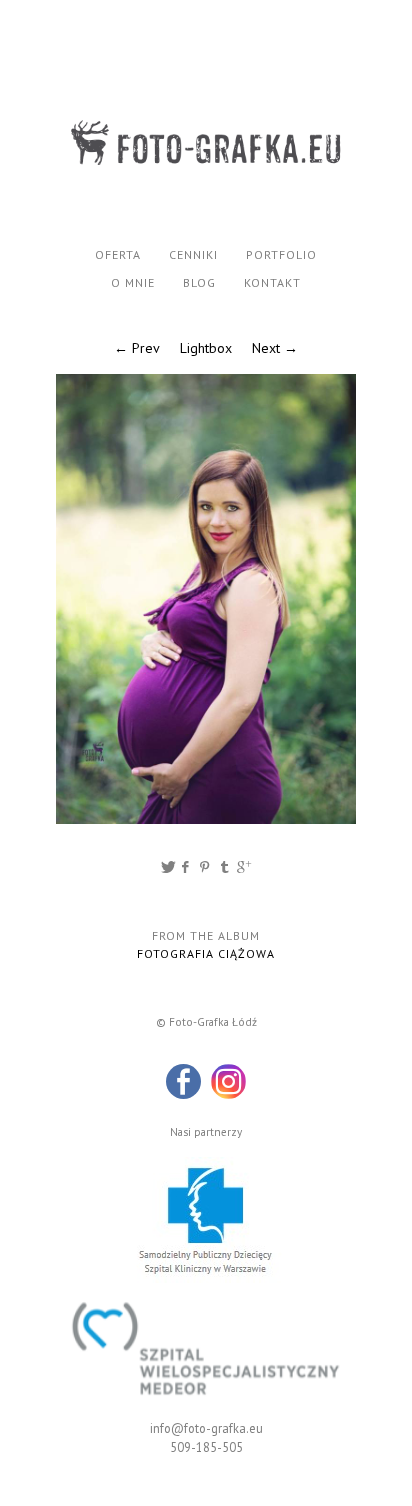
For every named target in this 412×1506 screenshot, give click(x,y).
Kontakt (272, 282)
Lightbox (206, 348)
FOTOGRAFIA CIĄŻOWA (206, 953)
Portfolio (281, 254)
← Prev (137, 348)
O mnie (133, 282)
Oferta (118, 254)
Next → (275, 348)
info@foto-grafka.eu (206, 1428)
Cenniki (193, 254)
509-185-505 (206, 1447)
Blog (199, 282)
